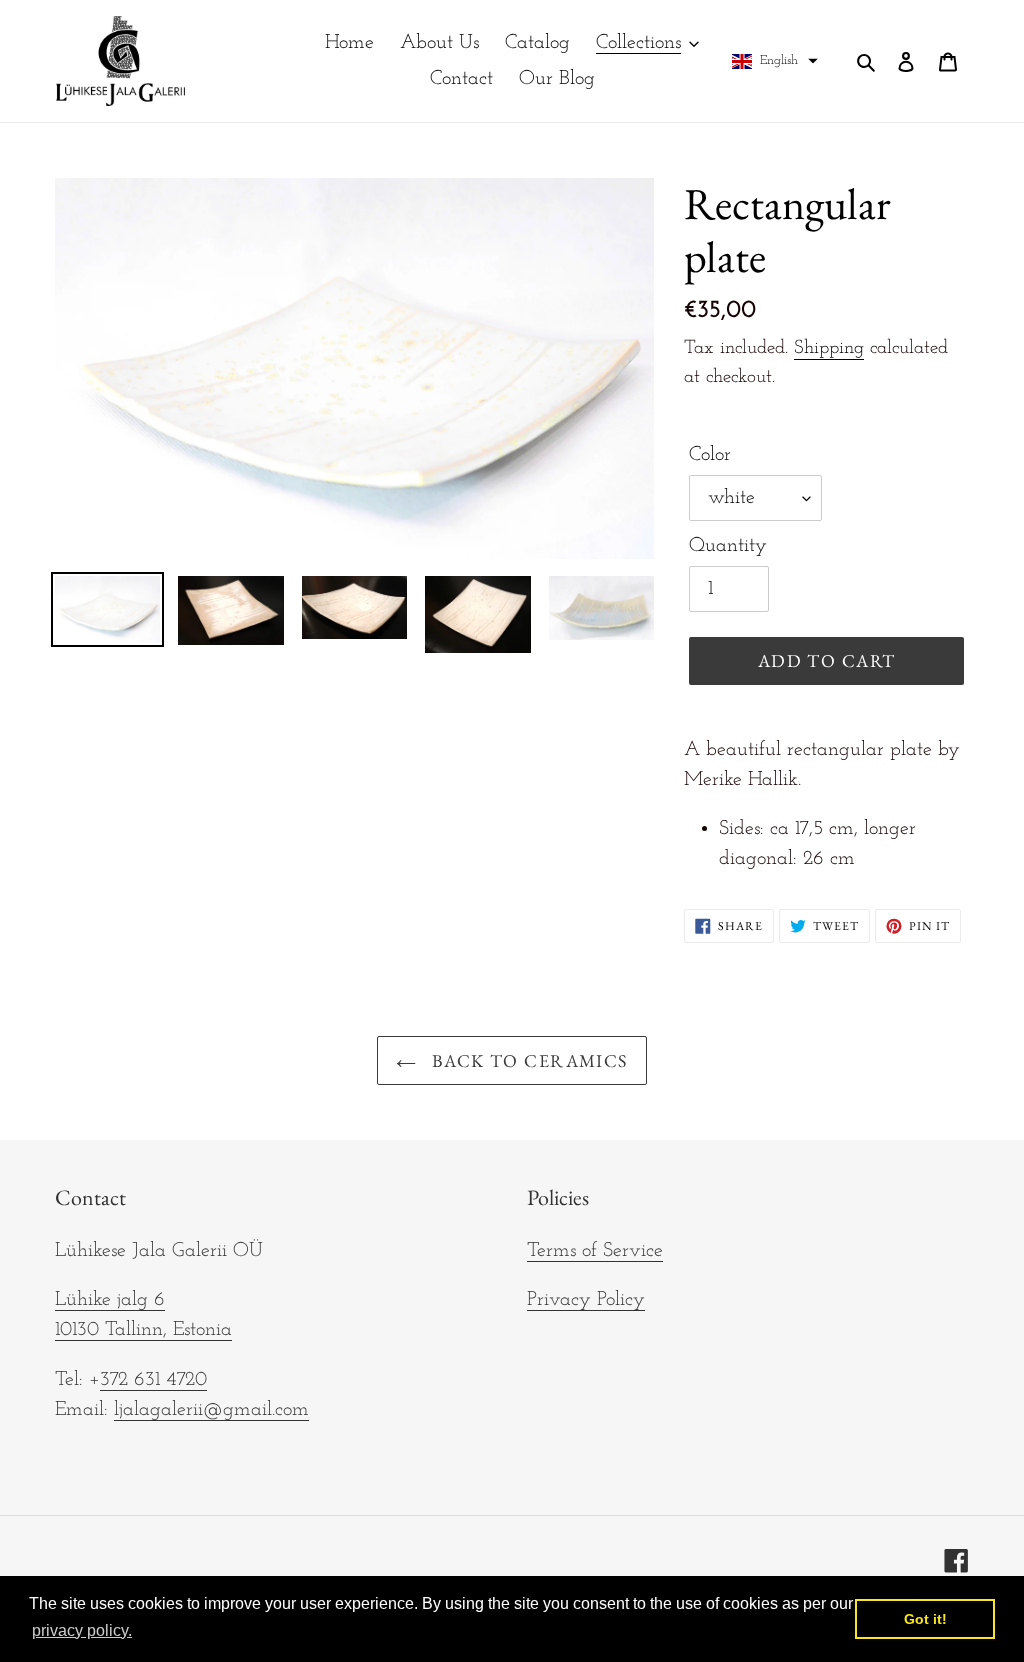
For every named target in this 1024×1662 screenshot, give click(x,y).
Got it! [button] (925, 1619)
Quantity (728, 546)
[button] (775, 61)
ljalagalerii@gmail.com (211, 1410)
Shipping (829, 348)
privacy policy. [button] (82, 1630)
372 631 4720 (153, 1380)
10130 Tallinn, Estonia (143, 1330)
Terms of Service (595, 1251)
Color (710, 455)
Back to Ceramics (526, 1060)
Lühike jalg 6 (110, 1300)
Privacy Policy (586, 1300)
